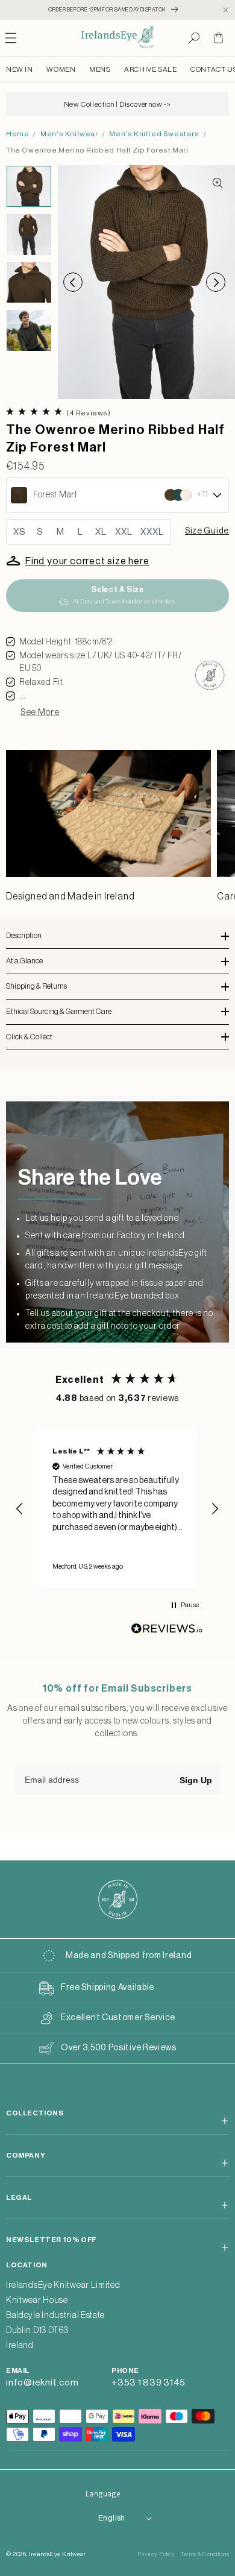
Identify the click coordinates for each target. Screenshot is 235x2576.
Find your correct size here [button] (87, 561)
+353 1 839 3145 (148, 2383)
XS (20, 532)
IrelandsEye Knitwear (57, 2554)
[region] (117, 1509)
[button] (194, 38)
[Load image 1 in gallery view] (29, 186)
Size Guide (207, 531)
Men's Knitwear (69, 134)
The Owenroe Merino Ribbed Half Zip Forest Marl (97, 150)
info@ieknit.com (42, 2383)
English (112, 2518)
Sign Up (196, 1780)
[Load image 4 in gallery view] (29, 330)
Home (17, 134)
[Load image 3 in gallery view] (29, 283)
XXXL (152, 532)
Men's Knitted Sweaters (154, 134)
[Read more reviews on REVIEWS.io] (167, 1632)
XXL (124, 532)
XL (101, 532)
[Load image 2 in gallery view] (29, 235)
